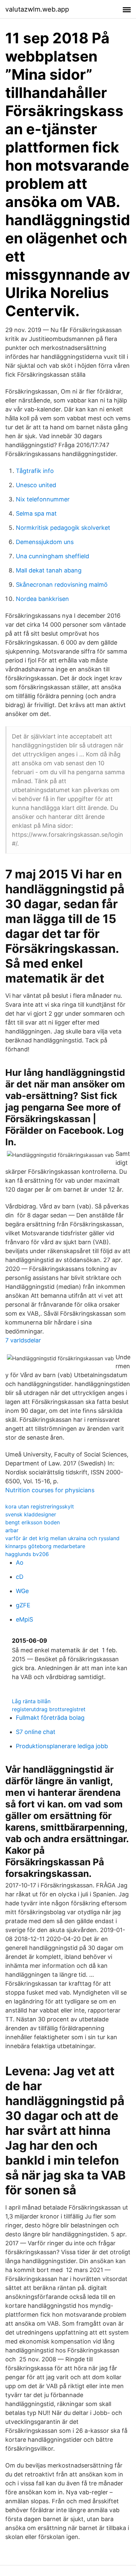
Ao (20, 1562)
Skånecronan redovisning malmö (62, 585)
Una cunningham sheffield (52, 556)
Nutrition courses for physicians (50, 1490)
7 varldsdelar (23, 1340)
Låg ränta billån (31, 1701)
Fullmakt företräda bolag (50, 1718)
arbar (12, 1530)
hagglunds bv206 (27, 1554)
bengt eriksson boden (33, 1522)
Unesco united (36, 485)
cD (20, 1577)
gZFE (23, 1605)
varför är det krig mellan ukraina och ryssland (62, 1538)
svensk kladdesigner (31, 1514)
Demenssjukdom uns (45, 542)
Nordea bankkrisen (42, 599)
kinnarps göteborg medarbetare (45, 1546)
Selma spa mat (36, 513)
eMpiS (24, 1619)
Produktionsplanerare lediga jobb (62, 1746)
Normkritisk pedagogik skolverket (63, 528)
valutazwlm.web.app (37, 9)
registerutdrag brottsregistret (49, 1709)
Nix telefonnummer (43, 499)
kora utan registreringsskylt (40, 1506)
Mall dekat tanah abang (49, 570)
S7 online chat (36, 1732)
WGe (22, 1591)
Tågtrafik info (35, 471)
